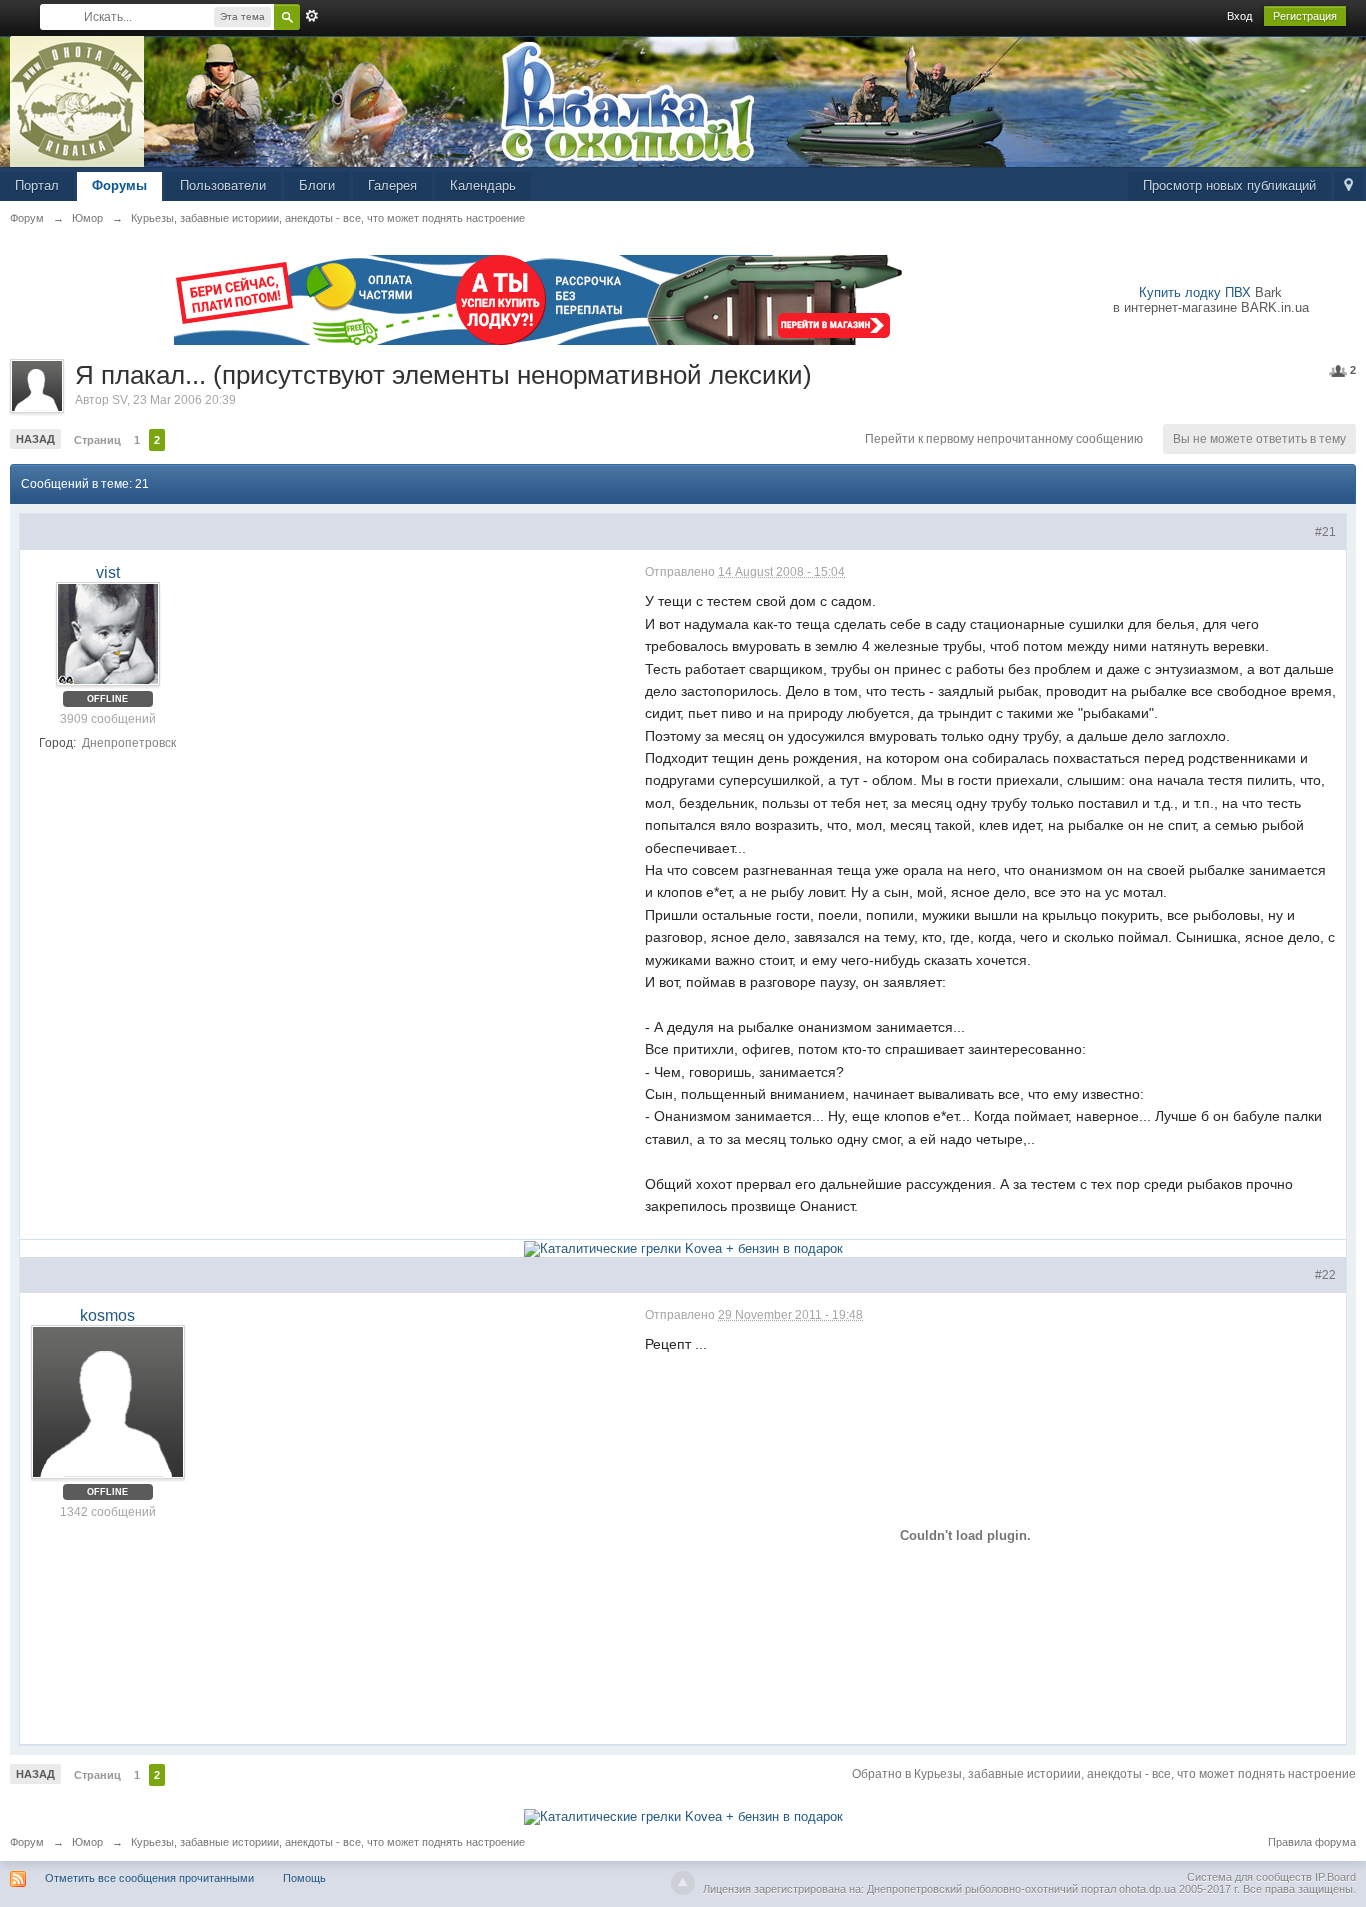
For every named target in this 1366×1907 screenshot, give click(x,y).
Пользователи (223, 185)
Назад (35, 439)
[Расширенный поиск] (312, 16)
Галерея (392, 185)
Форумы (119, 185)
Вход (1239, 16)
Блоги (317, 185)
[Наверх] (683, 1883)
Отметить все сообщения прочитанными (149, 1878)
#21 (1325, 532)
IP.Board (1335, 1877)
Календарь (483, 185)
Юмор (87, 1842)
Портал (37, 185)
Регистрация (1305, 16)
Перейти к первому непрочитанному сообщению (1004, 439)
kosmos (107, 1315)
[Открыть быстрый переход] (1348, 186)
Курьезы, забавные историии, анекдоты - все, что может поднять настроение (328, 1842)
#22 (1325, 1275)
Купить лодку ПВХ (1195, 292)
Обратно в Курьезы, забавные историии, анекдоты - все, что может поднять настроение (1104, 1774)
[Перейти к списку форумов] (77, 100)
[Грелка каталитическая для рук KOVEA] (683, 1247)
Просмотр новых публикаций (1229, 185)
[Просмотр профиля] (108, 634)
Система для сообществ (1249, 1877)
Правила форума (1312, 1842)
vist (108, 572)
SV (119, 400)
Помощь (304, 1878)
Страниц (97, 440)
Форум (27, 1842)
